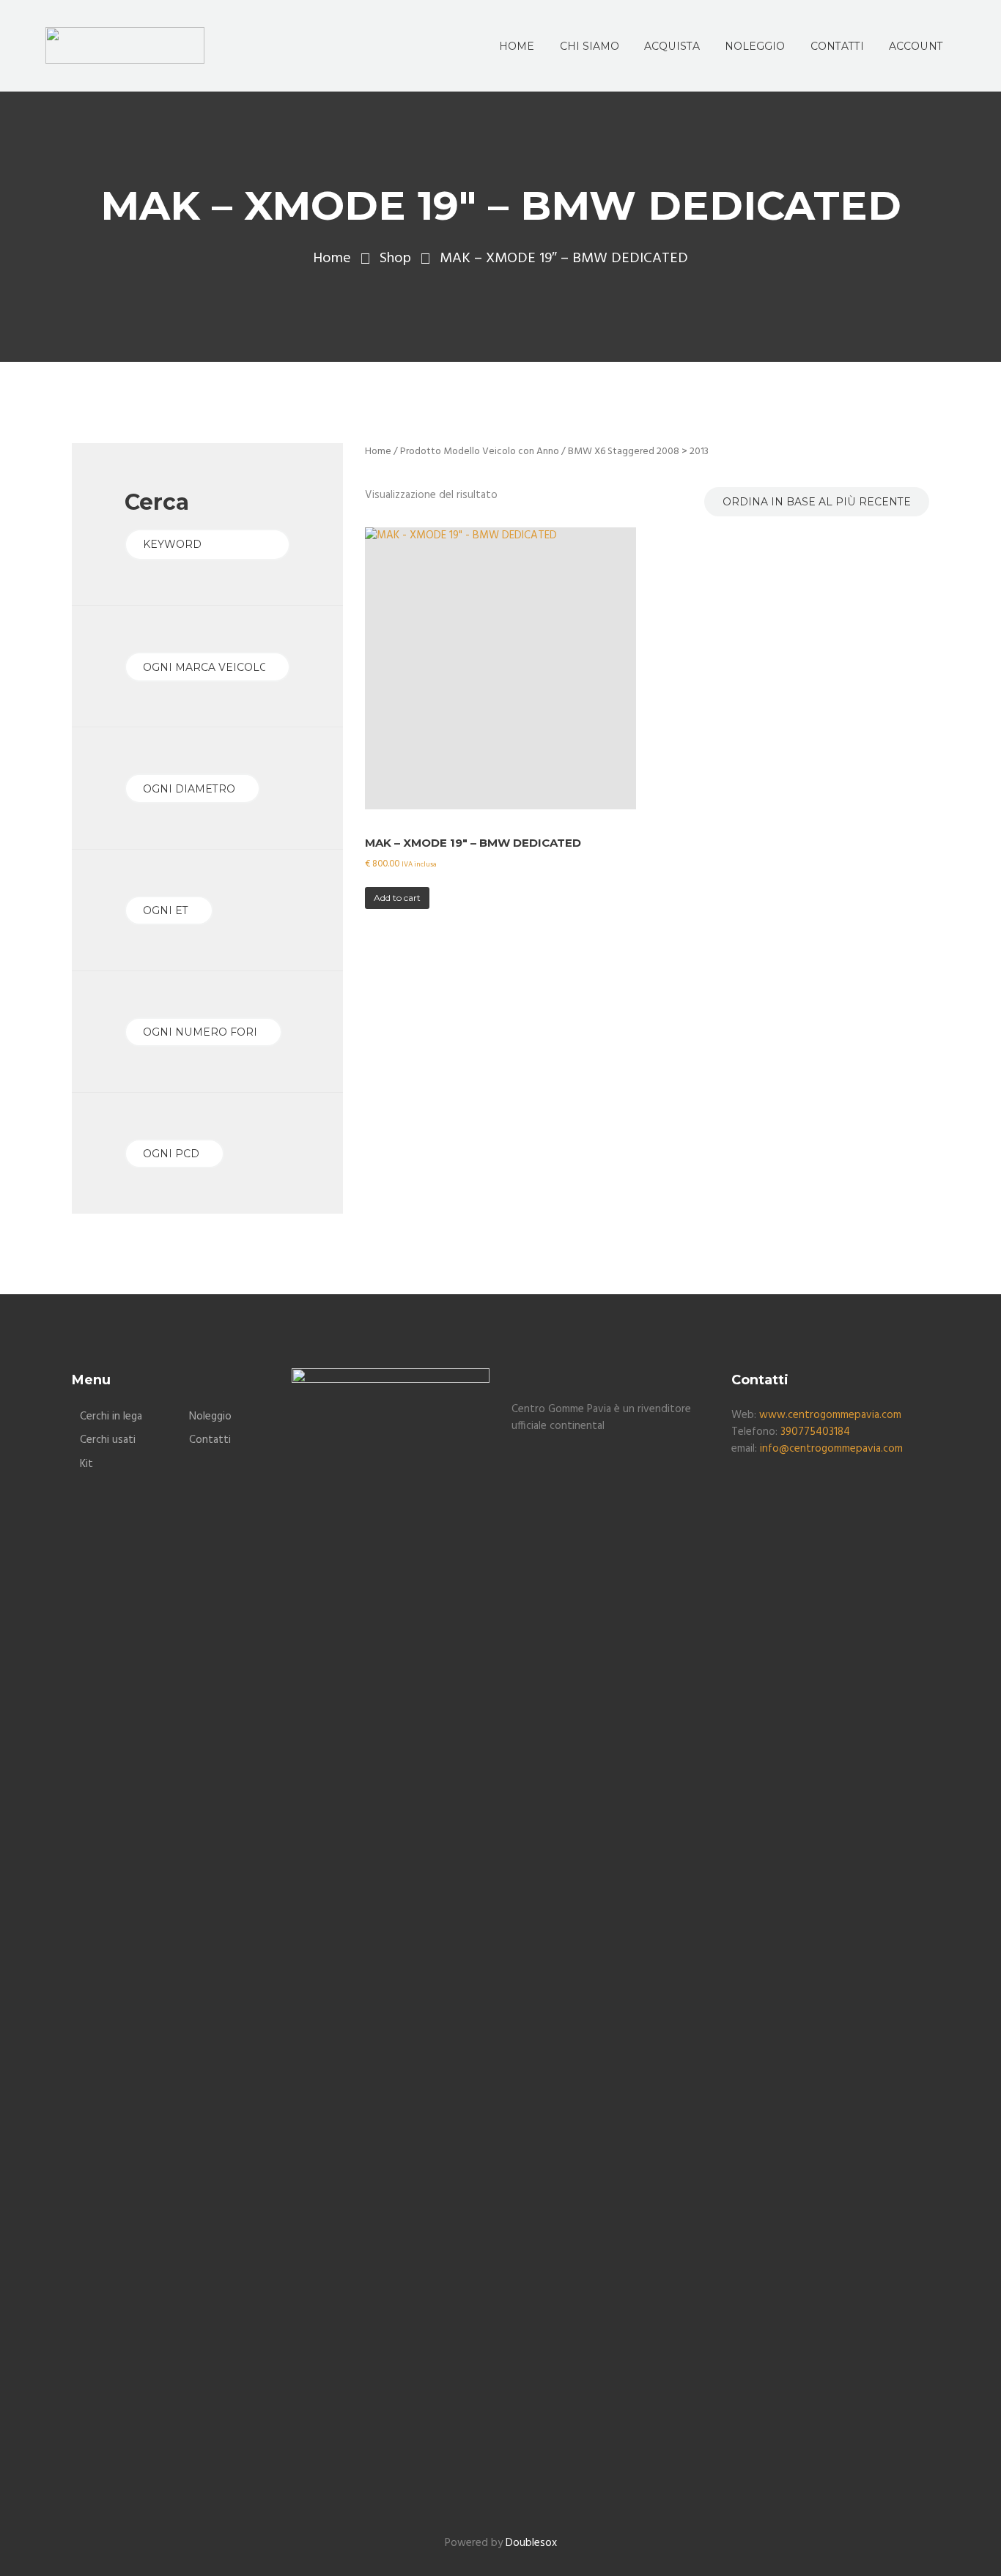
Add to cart (397, 898)
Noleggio (210, 1417)
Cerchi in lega (111, 1417)
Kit (86, 1464)
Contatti (210, 1440)
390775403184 (815, 1432)
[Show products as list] (388, 478)
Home (332, 259)
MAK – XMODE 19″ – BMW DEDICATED (473, 843)
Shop (395, 259)
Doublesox (531, 2543)
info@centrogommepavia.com (831, 1449)
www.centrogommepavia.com (830, 1415)
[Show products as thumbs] (373, 478)
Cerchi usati (108, 1440)
